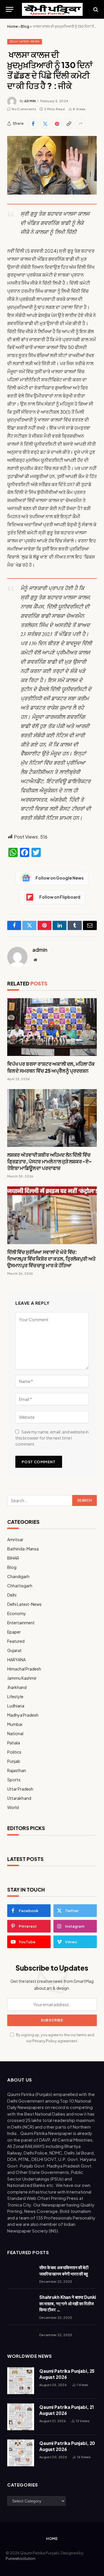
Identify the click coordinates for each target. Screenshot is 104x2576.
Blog (25, 26)
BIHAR (13, 1558)
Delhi (12, 1595)
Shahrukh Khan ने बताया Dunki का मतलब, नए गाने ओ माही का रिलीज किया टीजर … (68, 2303)
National (15, 1733)
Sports (14, 1780)
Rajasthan (17, 1770)
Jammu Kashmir (22, 1678)
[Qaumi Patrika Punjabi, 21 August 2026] (21, 2417)
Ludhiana (16, 1706)
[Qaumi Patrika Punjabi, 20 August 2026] (21, 2453)
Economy (17, 1613)
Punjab (14, 1761)
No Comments (24, 109)
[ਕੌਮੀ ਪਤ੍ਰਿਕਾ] (52, 9)
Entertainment (21, 1623)
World (13, 1807)
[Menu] (10, 9)
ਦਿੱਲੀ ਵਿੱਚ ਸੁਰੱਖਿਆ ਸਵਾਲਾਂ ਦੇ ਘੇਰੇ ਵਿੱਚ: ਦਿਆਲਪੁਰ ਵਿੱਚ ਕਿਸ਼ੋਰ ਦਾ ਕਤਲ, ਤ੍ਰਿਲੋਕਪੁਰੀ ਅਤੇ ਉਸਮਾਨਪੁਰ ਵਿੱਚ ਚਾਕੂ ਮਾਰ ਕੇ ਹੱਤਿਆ (51, 1259)
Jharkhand (17, 1687)
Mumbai (15, 1724)
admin (30, 101)
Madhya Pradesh (23, 1715)
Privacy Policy (45, 2041)
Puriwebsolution (21, 2558)
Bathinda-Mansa (23, 1549)
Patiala (14, 1743)
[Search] (95, 9)
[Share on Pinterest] (57, 124)
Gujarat (14, 1650)
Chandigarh (18, 1576)
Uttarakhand (19, 1798)
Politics (14, 1752)
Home (12, 26)
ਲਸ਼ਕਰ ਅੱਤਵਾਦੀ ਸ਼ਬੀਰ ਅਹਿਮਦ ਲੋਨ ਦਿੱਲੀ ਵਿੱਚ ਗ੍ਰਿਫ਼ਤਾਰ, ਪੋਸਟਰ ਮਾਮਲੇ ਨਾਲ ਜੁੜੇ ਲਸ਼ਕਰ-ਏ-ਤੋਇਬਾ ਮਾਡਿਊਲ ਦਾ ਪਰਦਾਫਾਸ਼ (50, 1161)
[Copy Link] (69, 124)
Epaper (14, 1632)
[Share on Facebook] (33, 124)
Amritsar (15, 1539)
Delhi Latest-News (25, 41)
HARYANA (16, 1660)
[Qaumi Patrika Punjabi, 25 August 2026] (21, 2381)
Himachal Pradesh (24, 1669)
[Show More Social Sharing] (81, 124)
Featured (16, 1641)
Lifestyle (15, 1696)
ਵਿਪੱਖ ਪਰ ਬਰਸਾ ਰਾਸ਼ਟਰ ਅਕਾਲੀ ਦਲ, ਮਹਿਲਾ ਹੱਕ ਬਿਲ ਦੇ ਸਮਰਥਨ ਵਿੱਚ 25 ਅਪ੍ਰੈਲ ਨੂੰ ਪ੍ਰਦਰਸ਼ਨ (51, 1067)
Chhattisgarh (20, 1586)
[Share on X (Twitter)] (45, 124)
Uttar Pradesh (20, 1789)
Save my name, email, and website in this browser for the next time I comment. (52, 1438)
